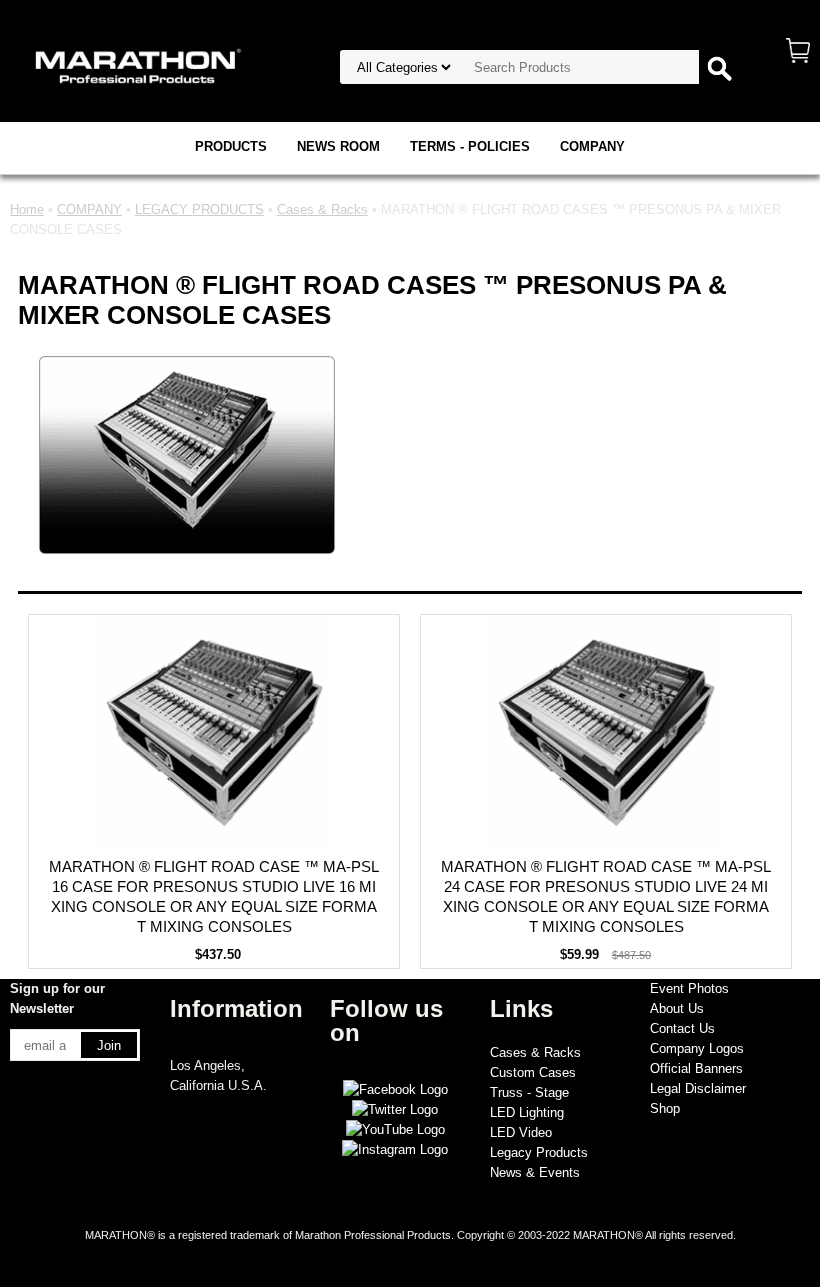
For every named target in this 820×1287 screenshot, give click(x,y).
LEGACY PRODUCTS (199, 209)
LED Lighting (527, 1112)
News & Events (535, 1172)
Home (27, 209)
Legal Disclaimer (698, 1088)
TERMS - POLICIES (470, 146)
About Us (677, 1008)
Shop (665, 1108)
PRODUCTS (231, 146)
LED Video (521, 1132)
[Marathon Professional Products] (135, 64)
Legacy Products (539, 1152)
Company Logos (697, 1048)
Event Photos (689, 988)
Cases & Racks (322, 209)
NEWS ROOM (338, 146)
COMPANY (592, 146)
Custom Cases (533, 1072)
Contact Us (682, 1028)
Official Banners (696, 1068)
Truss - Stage (529, 1092)
